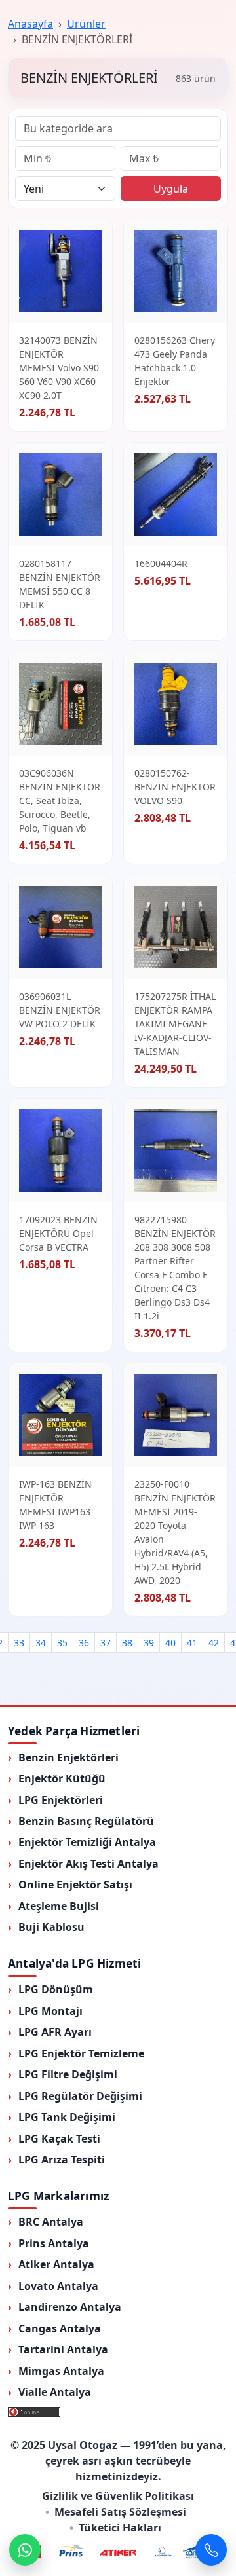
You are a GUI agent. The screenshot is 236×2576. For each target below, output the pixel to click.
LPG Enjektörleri (61, 1800)
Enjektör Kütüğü (62, 1778)
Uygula (171, 189)
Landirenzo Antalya (70, 2307)
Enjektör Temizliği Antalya (87, 1842)
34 (41, 1643)
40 (170, 1643)
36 (84, 1643)
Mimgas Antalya (61, 2371)
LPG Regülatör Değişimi (80, 2096)
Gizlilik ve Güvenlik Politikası (118, 2496)
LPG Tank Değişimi (67, 2117)
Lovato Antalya (58, 2286)
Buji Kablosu (51, 1927)
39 (149, 1643)
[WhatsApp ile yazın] (25, 2550)
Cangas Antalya (60, 2328)
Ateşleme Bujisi (59, 1906)
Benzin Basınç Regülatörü (86, 1821)
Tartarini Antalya (63, 2349)
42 (214, 1643)
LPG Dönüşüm (56, 1989)
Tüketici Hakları (120, 2528)
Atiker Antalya (56, 2264)
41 (192, 1643)
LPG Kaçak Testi (59, 2139)
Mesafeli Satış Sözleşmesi (120, 2512)
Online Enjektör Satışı (75, 1885)
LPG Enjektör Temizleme (81, 2053)
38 (127, 1643)
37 (106, 1643)
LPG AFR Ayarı (55, 2032)
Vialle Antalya (55, 2392)
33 (19, 1643)
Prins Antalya (54, 2243)
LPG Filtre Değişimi (68, 2074)
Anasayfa (30, 24)
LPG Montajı (50, 2011)
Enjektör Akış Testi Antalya (88, 1864)
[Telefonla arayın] (211, 2550)
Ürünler (86, 24)
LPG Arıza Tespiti (62, 2160)
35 (62, 1643)
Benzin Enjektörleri (69, 1757)
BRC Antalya (51, 2222)
